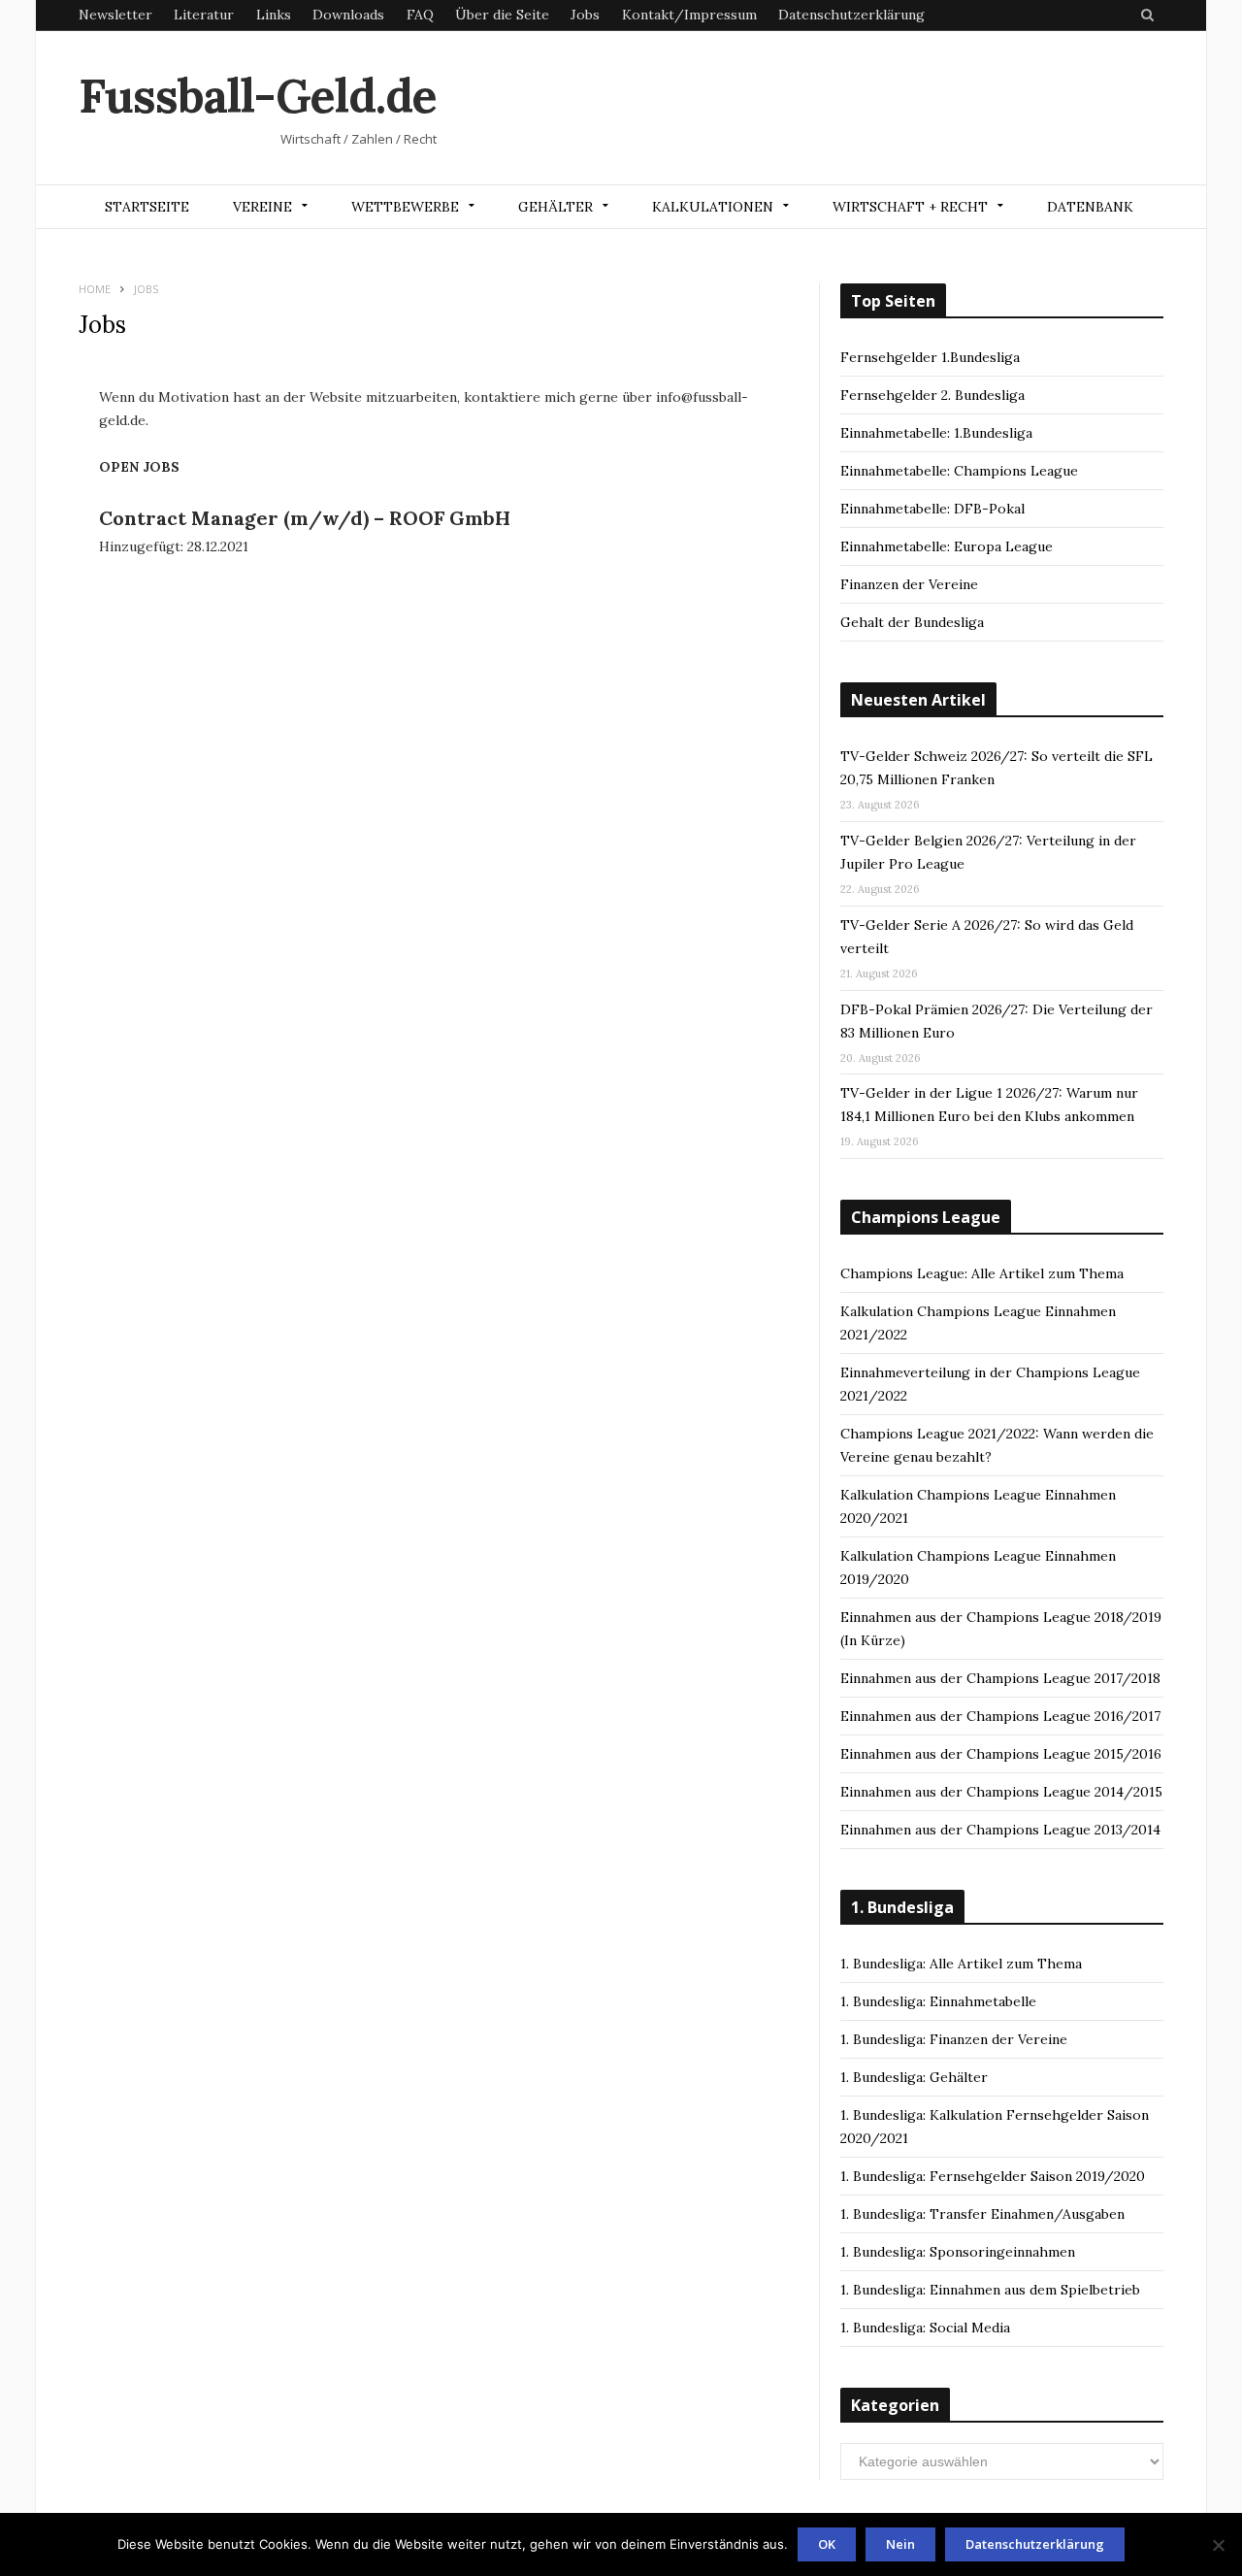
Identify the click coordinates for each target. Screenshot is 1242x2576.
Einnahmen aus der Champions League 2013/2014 (1000, 1830)
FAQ (420, 15)
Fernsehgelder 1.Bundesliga (930, 357)
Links (274, 15)
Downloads (348, 15)
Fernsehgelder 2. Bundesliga (932, 395)
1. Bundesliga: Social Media (925, 2328)
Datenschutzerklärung (851, 15)
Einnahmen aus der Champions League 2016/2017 (1000, 1716)
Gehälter (556, 207)
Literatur (204, 15)
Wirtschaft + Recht (910, 207)
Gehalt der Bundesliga (912, 622)
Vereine (262, 207)
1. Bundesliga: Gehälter (914, 2077)
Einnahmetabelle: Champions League (959, 471)
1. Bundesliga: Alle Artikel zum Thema (961, 1964)
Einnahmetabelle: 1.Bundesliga (936, 433)
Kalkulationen (713, 207)
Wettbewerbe (405, 207)
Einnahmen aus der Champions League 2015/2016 (1001, 1754)
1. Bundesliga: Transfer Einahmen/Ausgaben (982, 2214)
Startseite (147, 207)
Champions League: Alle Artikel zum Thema (982, 1273)
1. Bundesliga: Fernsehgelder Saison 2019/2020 (993, 2176)
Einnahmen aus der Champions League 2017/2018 (1000, 1678)
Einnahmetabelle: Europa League (947, 546)
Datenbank (1090, 207)
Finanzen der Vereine (909, 584)
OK (827, 2544)
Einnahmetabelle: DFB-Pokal (932, 509)
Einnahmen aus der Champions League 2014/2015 (1001, 1792)
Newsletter (115, 15)
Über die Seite (502, 15)
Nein (900, 2544)
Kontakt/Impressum (689, 15)
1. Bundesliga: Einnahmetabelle (938, 2001)
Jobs (585, 15)
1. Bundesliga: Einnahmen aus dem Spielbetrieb (990, 2290)
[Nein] (1218, 2545)
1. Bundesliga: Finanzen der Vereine (954, 2039)
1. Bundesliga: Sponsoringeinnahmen (958, 2252)
